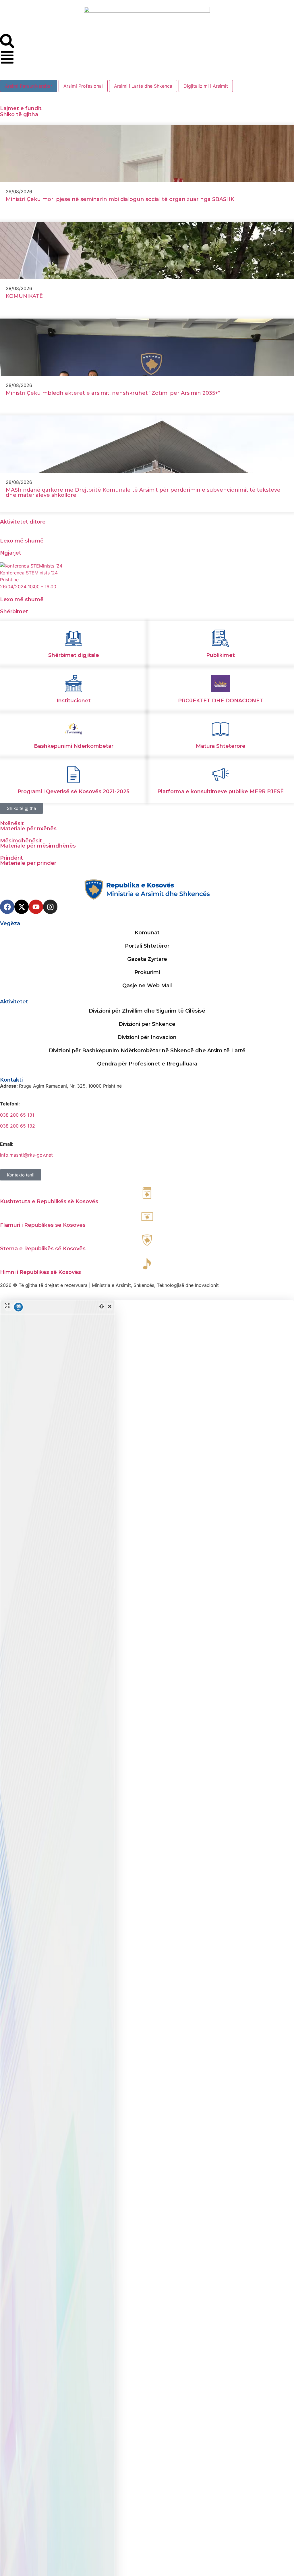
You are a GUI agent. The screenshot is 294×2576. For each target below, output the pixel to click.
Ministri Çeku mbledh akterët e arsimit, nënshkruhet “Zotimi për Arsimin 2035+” (113, 393)
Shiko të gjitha (19, 114)
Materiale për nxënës (28, 829)
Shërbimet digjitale (74, 655)
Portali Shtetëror (147, 946)
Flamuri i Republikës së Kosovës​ (43, 1225)
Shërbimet (14, 612)
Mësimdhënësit (21, 841)
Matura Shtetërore (221, 746)
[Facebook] (7, 907)
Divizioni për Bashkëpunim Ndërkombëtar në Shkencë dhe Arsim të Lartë (147, 1051)
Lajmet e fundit (21, 108)
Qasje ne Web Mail (147, 986)
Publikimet (220, 655)
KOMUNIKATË (24, 296)
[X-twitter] (22, 907)
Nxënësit (12, 823)
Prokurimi (147, 972)
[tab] (29, 86)
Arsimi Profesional (83, 86)
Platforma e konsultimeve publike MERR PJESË (220, 791)
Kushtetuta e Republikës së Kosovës (49, 1201)
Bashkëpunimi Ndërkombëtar (74, 746)
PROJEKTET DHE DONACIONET (221, 701)
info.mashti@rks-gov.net (26, 1155)
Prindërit (11, 858)
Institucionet (74, 701)
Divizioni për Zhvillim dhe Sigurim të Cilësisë (147, 1011)
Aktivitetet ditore (23, 522)
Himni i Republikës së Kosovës (40, 1272)
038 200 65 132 (18, 1126)
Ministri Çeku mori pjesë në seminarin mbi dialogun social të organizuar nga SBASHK (120, 199)
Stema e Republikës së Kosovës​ (43, 1249)
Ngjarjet (11, 553)
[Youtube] (36, 907)
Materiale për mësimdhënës (38, 846)
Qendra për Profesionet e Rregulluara (147, 1064)
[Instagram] (50, 907)
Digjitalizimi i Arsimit (206, 86)
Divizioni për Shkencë (147, 1024)
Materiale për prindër (28, 863)
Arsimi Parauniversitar (29, 86)
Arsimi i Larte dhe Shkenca (143, 86)
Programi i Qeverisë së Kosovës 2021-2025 (73, 791)
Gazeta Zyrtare (147, 959)
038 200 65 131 (17, 1115)
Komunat (147, 933)
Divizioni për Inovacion (147, 1037)
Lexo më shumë (22, 541)
